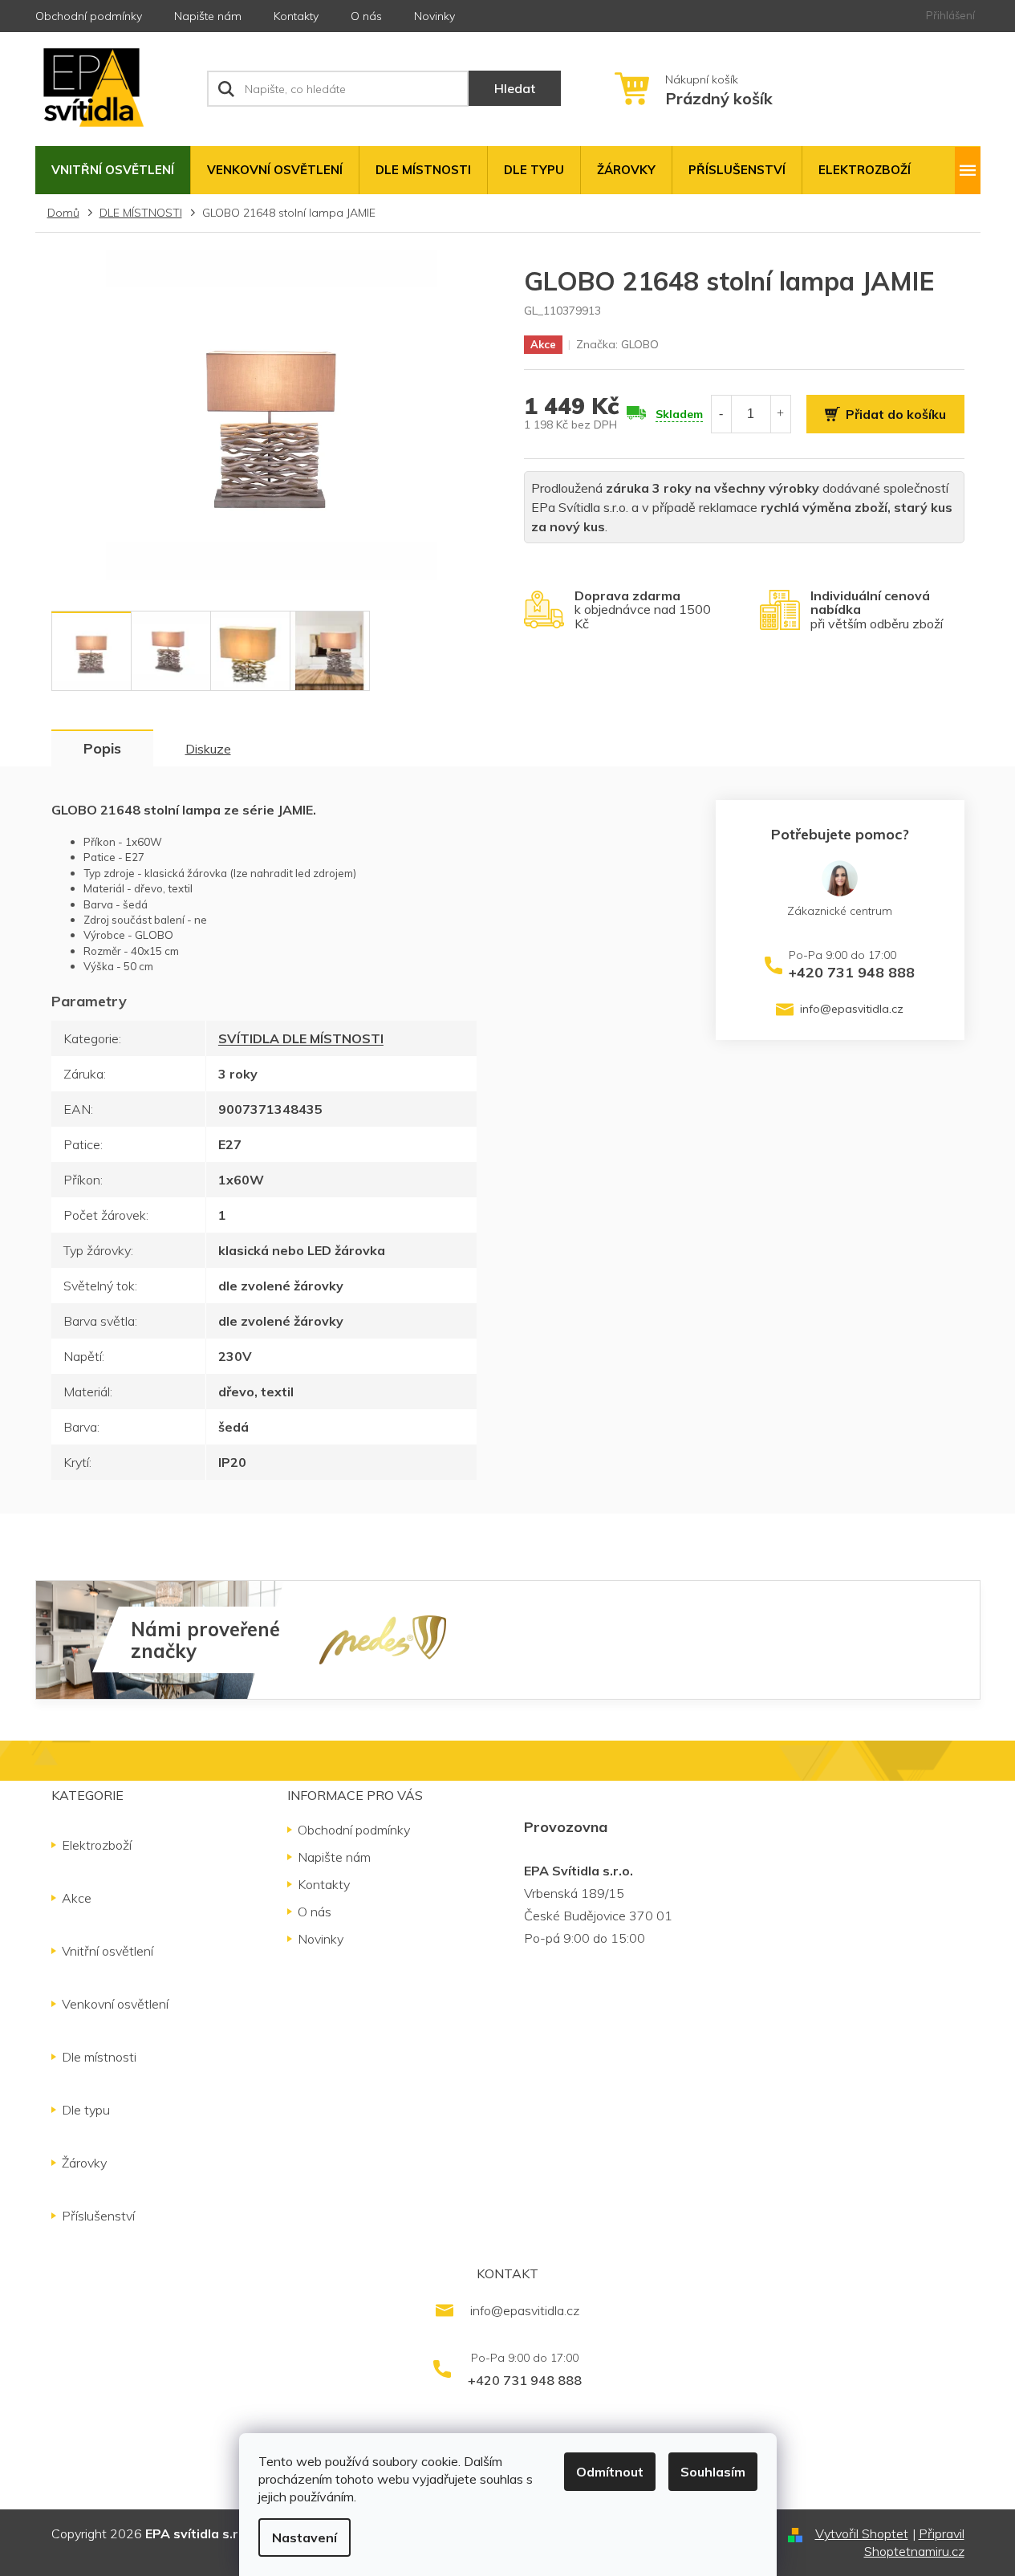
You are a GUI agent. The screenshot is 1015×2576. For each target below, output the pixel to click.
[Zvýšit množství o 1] (781, 414)
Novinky (434, 16)
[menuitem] (113, 170)
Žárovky (84, 2163)
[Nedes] (383, 1639)
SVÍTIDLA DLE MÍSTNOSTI (301, 1038)
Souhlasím (713, 2472)
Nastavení (304, 2537)
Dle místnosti (99, 2057)
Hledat (515, 88)
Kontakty (296, 16)
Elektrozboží (97, 1845)
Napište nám (208, 16)
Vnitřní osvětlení (108, 1951)
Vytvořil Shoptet (862, 2533)
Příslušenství (98, 2216)
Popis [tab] (102, 748)
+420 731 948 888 (852, 972)
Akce (77, 1898)
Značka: (617, 344)
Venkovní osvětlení (115, 2004)
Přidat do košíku (896, 414)
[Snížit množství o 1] (721, 414)
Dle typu (86, 2110)
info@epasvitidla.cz (852, 1009)
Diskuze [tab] (208, 749)
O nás (366, 16)
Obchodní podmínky (89, 16)
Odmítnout (610, 2472)
